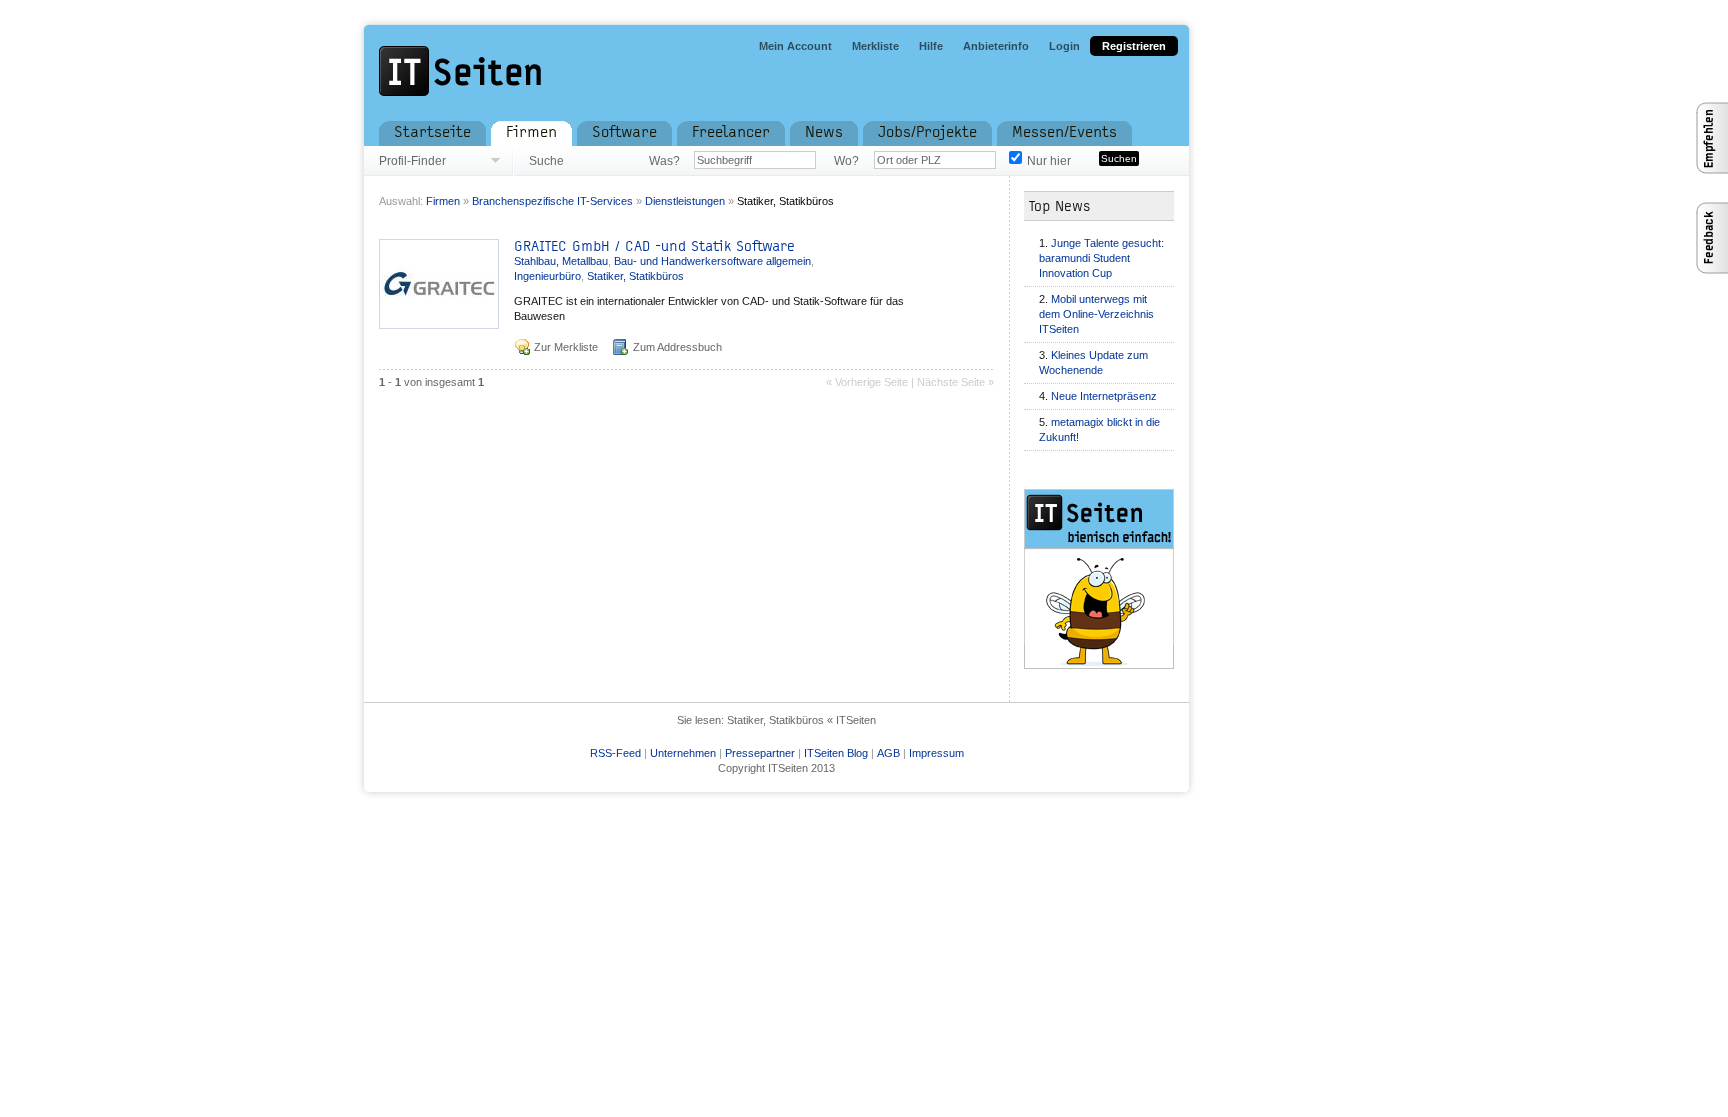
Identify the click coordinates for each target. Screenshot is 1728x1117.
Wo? (846, 161)
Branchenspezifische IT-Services (552, 201)
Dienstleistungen (685, 201)
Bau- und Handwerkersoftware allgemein (712, 261)
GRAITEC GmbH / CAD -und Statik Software (654, 246)
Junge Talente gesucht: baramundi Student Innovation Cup (1101, 258)
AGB (888, 753)
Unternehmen (683, 753)
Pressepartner (760, 753)
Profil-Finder (412, 161)
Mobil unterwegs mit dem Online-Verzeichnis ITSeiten (1096, 314)
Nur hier (1049, 161)
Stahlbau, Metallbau (561, 261)
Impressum (936, 753)
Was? (664, 161)
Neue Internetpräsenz (1104, 396)
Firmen (443, 201)
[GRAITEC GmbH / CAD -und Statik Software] (439, 323)
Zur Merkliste (566, 347)
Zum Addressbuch (677, 347)
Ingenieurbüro (547, 276)
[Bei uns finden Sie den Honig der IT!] (1114, 579)
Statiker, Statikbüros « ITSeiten (801, 720)
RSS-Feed (615, 753)
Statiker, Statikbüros (785, 201)
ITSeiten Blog (836, 753)
